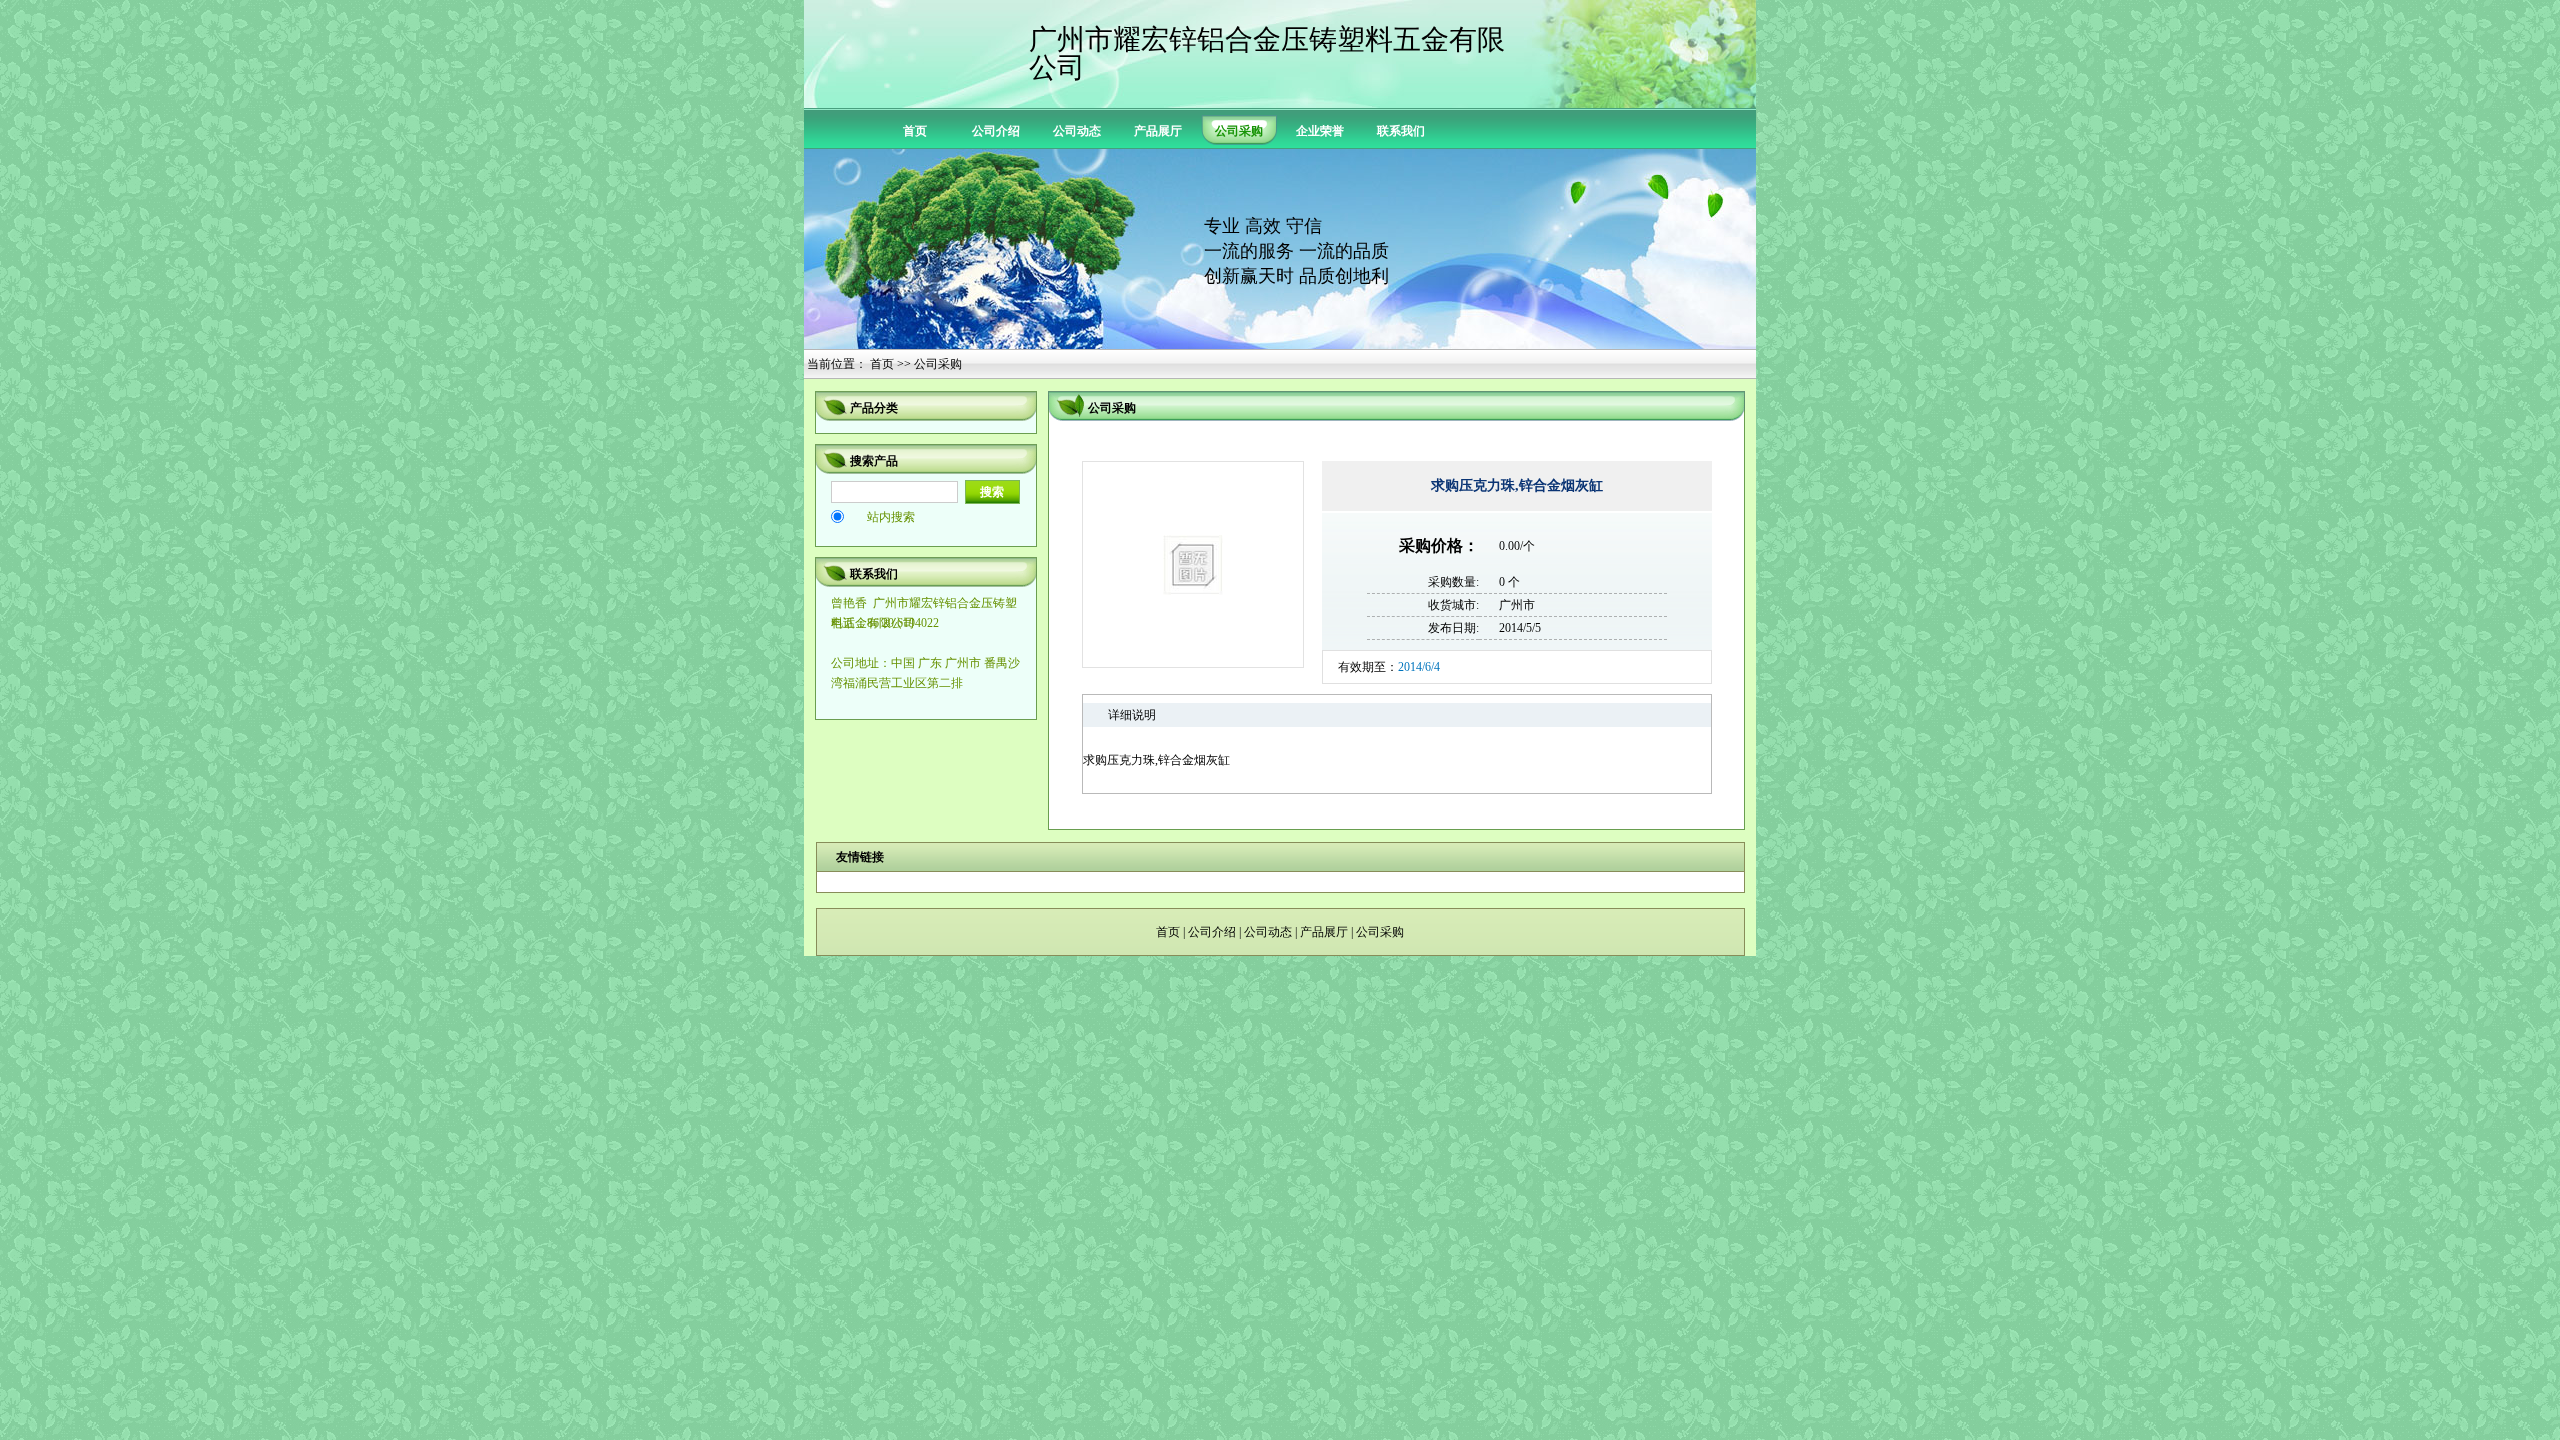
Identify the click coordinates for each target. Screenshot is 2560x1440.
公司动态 (1077, 131)
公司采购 (1380, 932)
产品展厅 (1158, 131)
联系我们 (1401, 131)
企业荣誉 (1320, 131)
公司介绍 (996, 131)
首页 (915, 131)
